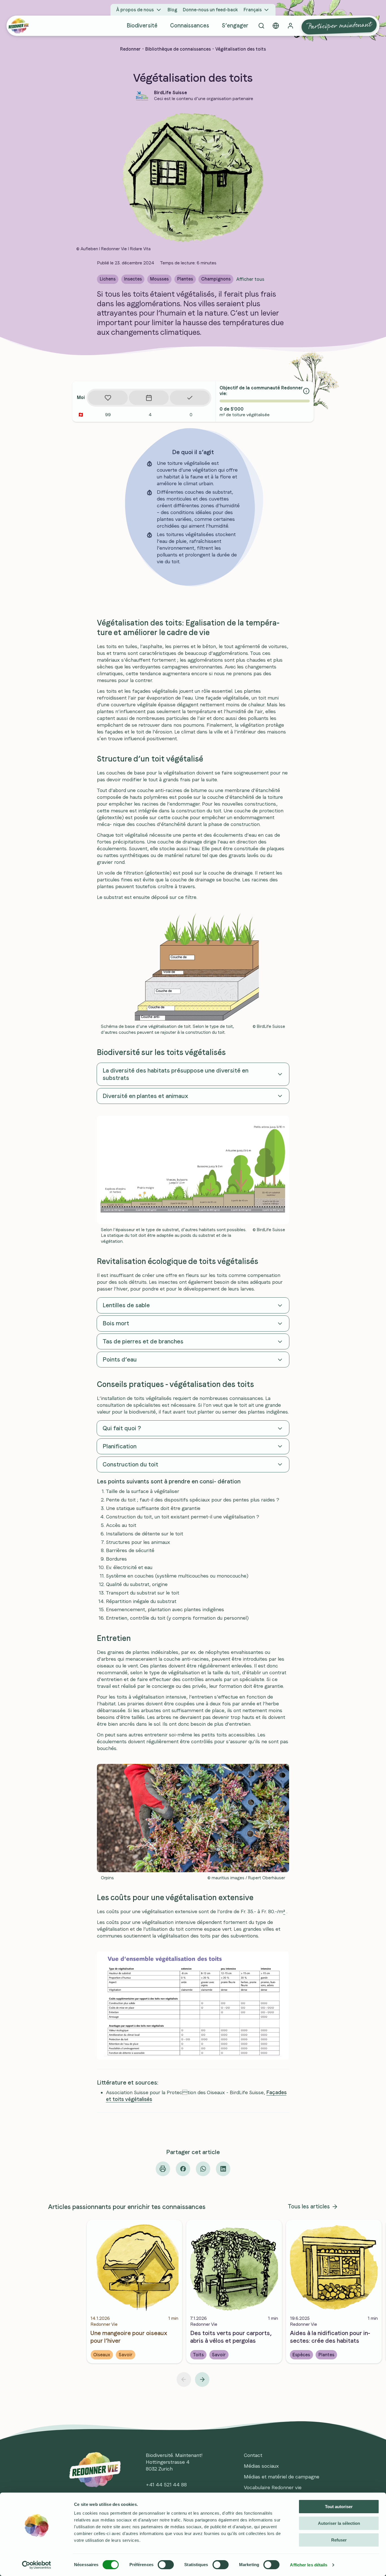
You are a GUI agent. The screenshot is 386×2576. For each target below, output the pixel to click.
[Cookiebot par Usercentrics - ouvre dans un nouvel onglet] (37, 2565)
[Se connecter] (290, 26)
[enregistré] (108, 398)
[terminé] (190, 398)
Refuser (339, 2540)
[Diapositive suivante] (202, 2379)
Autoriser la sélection (339, 2523)
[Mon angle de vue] (276, 26)
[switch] (166, 2565)
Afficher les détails (309, 2565)
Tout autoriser (339, 2507)
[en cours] (149, 398)
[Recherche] (261, 26)
